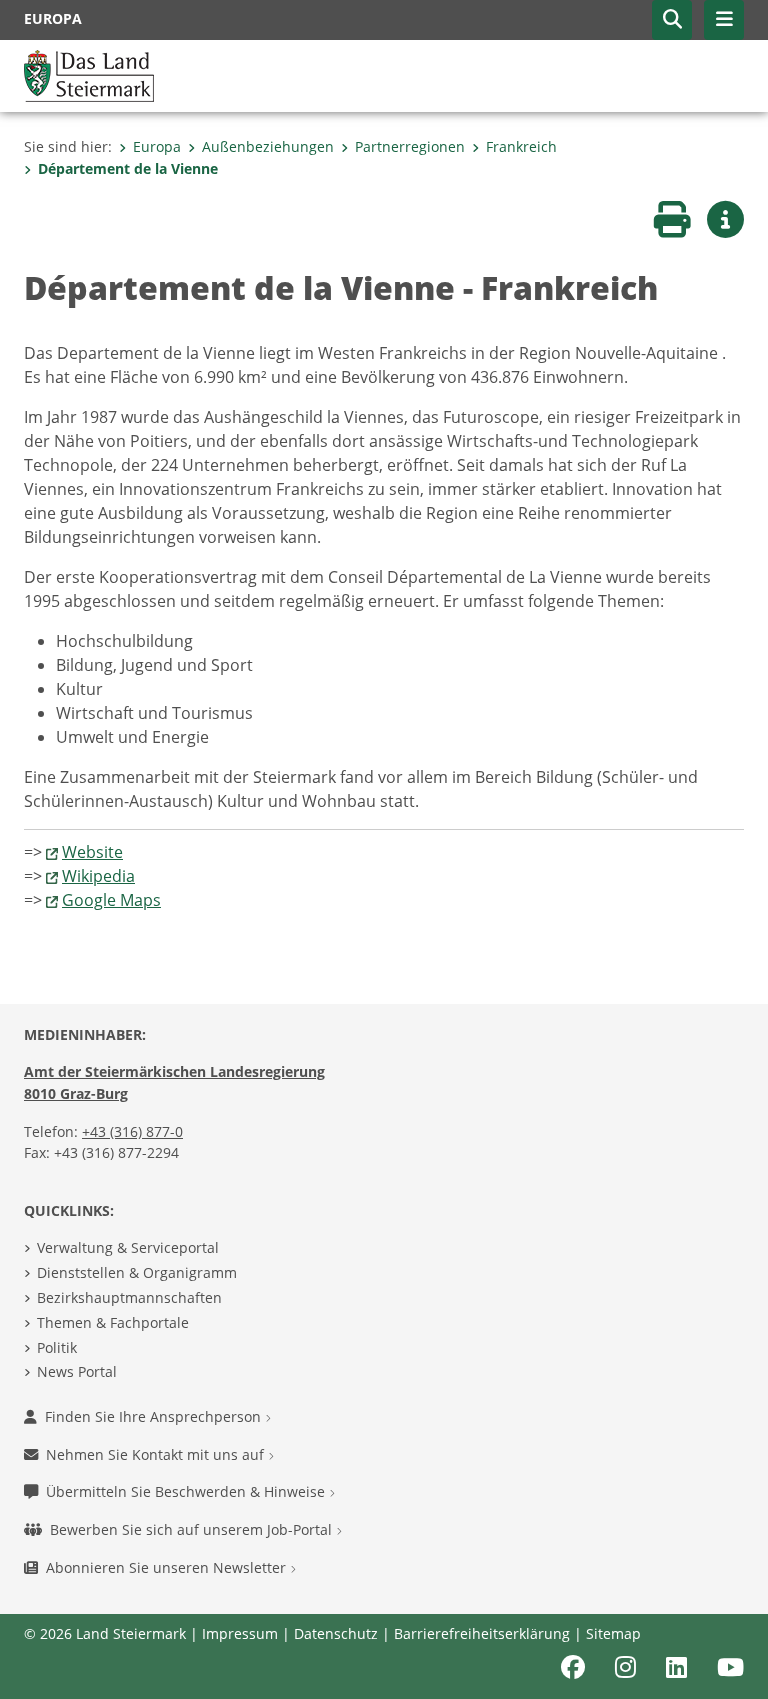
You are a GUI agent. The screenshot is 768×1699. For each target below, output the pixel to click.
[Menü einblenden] (724, 20)
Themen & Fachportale (113, 1322)
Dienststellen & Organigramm (137, 1272)
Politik (57, 1347)
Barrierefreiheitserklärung (482, 1633)
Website (92, 852)
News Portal (77, 1371)
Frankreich (521, 146)
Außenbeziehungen (268, 146)
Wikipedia (98, 876)
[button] (672, 20)
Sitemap (613, 1633)
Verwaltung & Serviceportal (128, 1247)
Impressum (240, 1633)
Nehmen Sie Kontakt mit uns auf (157, 1454)
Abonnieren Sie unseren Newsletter (168, 1567)
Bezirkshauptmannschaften (129, 1297)
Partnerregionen (410, 146)
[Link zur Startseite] (89, 74)
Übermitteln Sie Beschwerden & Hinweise (187, 1491)
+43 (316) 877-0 (132, 1131)
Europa (157, 146)
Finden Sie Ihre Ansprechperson (155, 1416)
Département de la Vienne (128, 168)
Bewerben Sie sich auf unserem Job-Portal (193, 1529)
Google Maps (111, 900)
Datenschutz (336, 1633)
